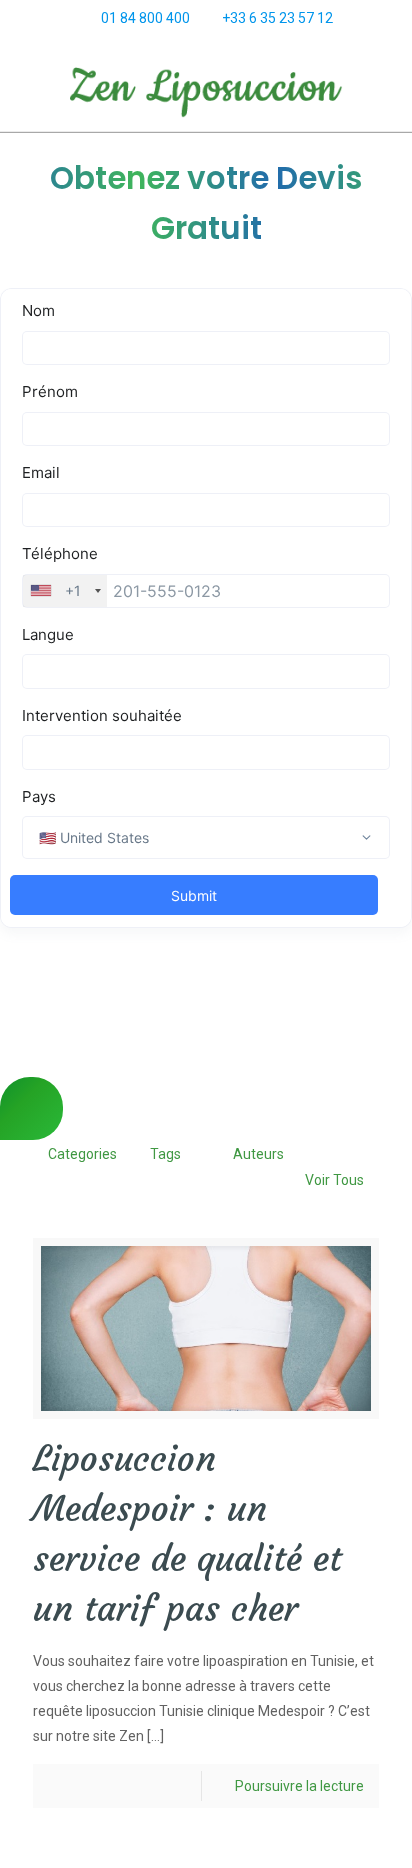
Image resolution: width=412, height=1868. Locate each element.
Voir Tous (334, 1180)
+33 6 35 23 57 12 (277, 18)
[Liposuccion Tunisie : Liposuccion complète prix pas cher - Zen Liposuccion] (206, 91)
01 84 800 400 (145, 18)
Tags (165, 1154)
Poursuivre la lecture (299, 1786)
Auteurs (258, 1154)
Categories (82, 1154)
